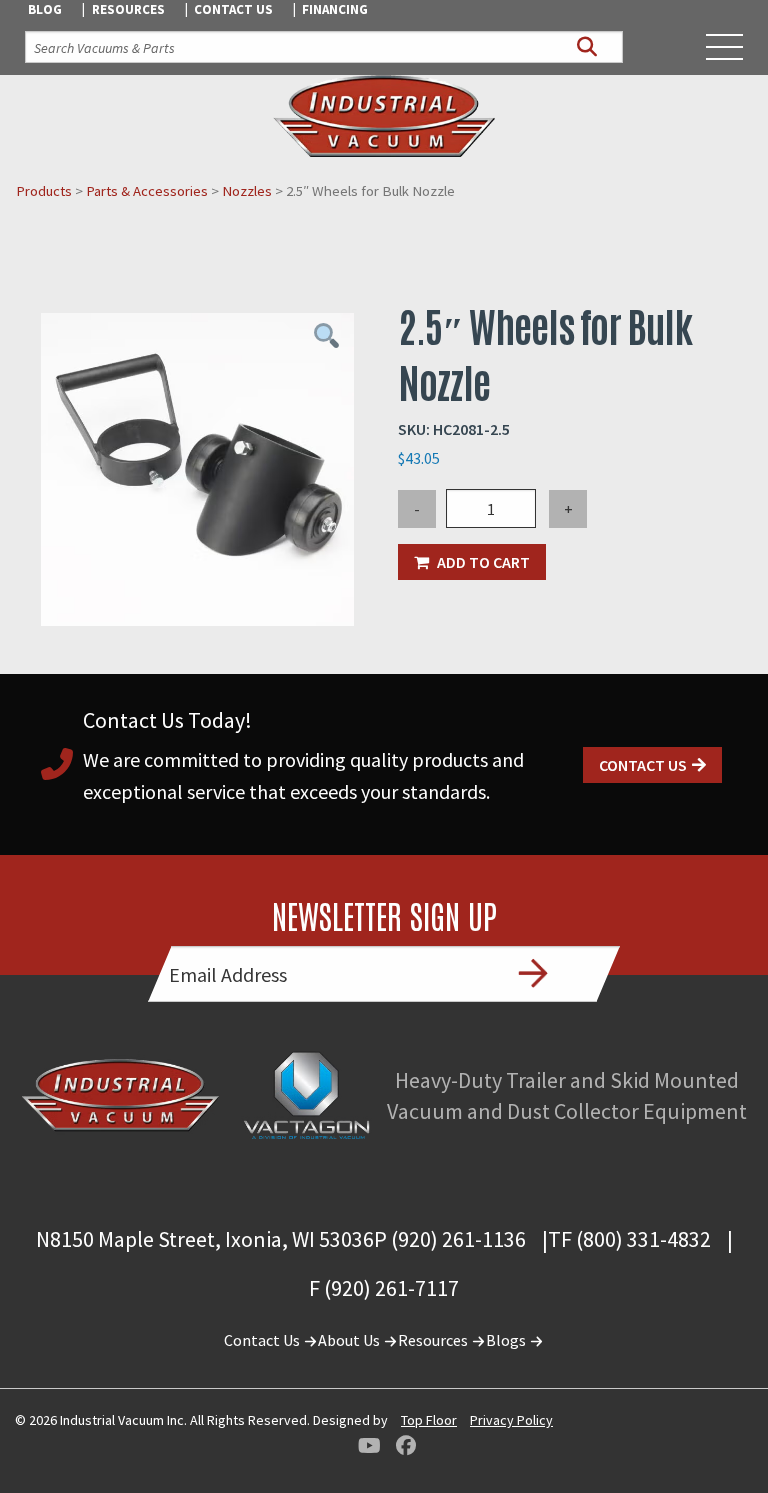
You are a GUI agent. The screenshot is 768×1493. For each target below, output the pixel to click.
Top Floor (429, 1420)
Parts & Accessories (147, 191)
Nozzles (247, 191)
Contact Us (233, 9)
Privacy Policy (511, 1420)
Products (44, 191)
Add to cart (483, 562)
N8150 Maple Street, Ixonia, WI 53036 (205, 1239)
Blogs (507, 1340)
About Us (350, 1340)
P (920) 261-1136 (450, 1239)
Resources (128, 9)
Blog (45, 9)
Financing (335, 9)
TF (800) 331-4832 (629, 1239)
